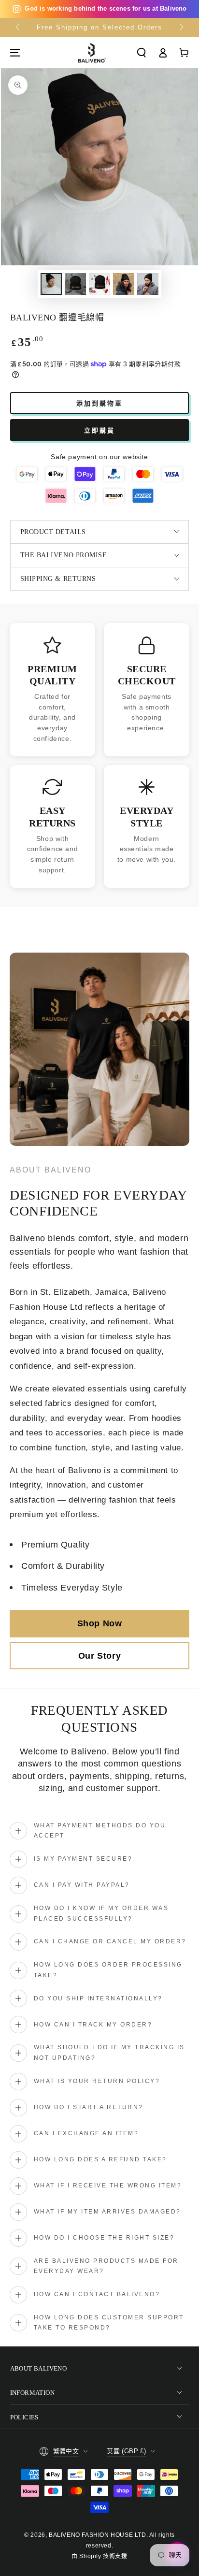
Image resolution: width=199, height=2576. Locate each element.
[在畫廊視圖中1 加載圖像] (51, 284)
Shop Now (100, 1623)
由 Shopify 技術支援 (99, 2556)
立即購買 (99, 430)
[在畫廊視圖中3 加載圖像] (99, 284)
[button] (142, 53)
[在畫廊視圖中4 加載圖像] (124, 284)
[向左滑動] (18, 28)
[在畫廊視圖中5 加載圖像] (148, 284)
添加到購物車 (99, 403)
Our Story (99, 1656)
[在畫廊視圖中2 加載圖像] (75, 284)
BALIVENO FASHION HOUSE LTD (98, 2535)
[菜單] (15, 53)
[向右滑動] (181, 28)
